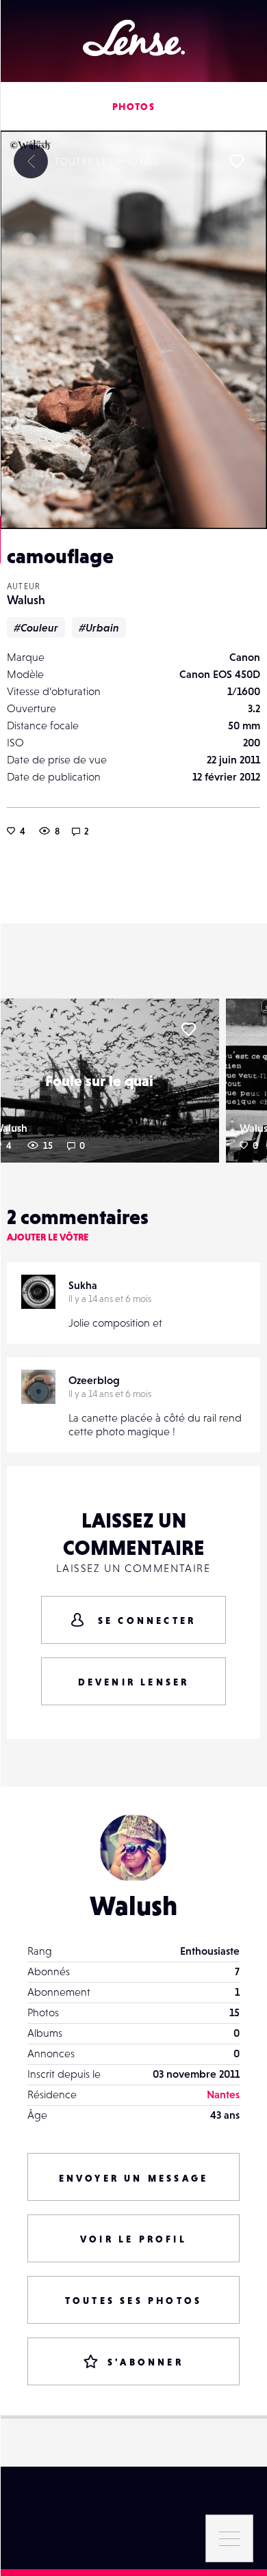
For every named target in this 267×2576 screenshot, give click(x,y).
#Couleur (36, 627)
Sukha (83, 1285)
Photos (133, 107)
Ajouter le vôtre (48, 1237)
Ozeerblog (94, 1380)
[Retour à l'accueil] (134, 38)
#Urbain (99, 627)
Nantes (223, 2094)
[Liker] (236, 161)
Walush (26, 600)
